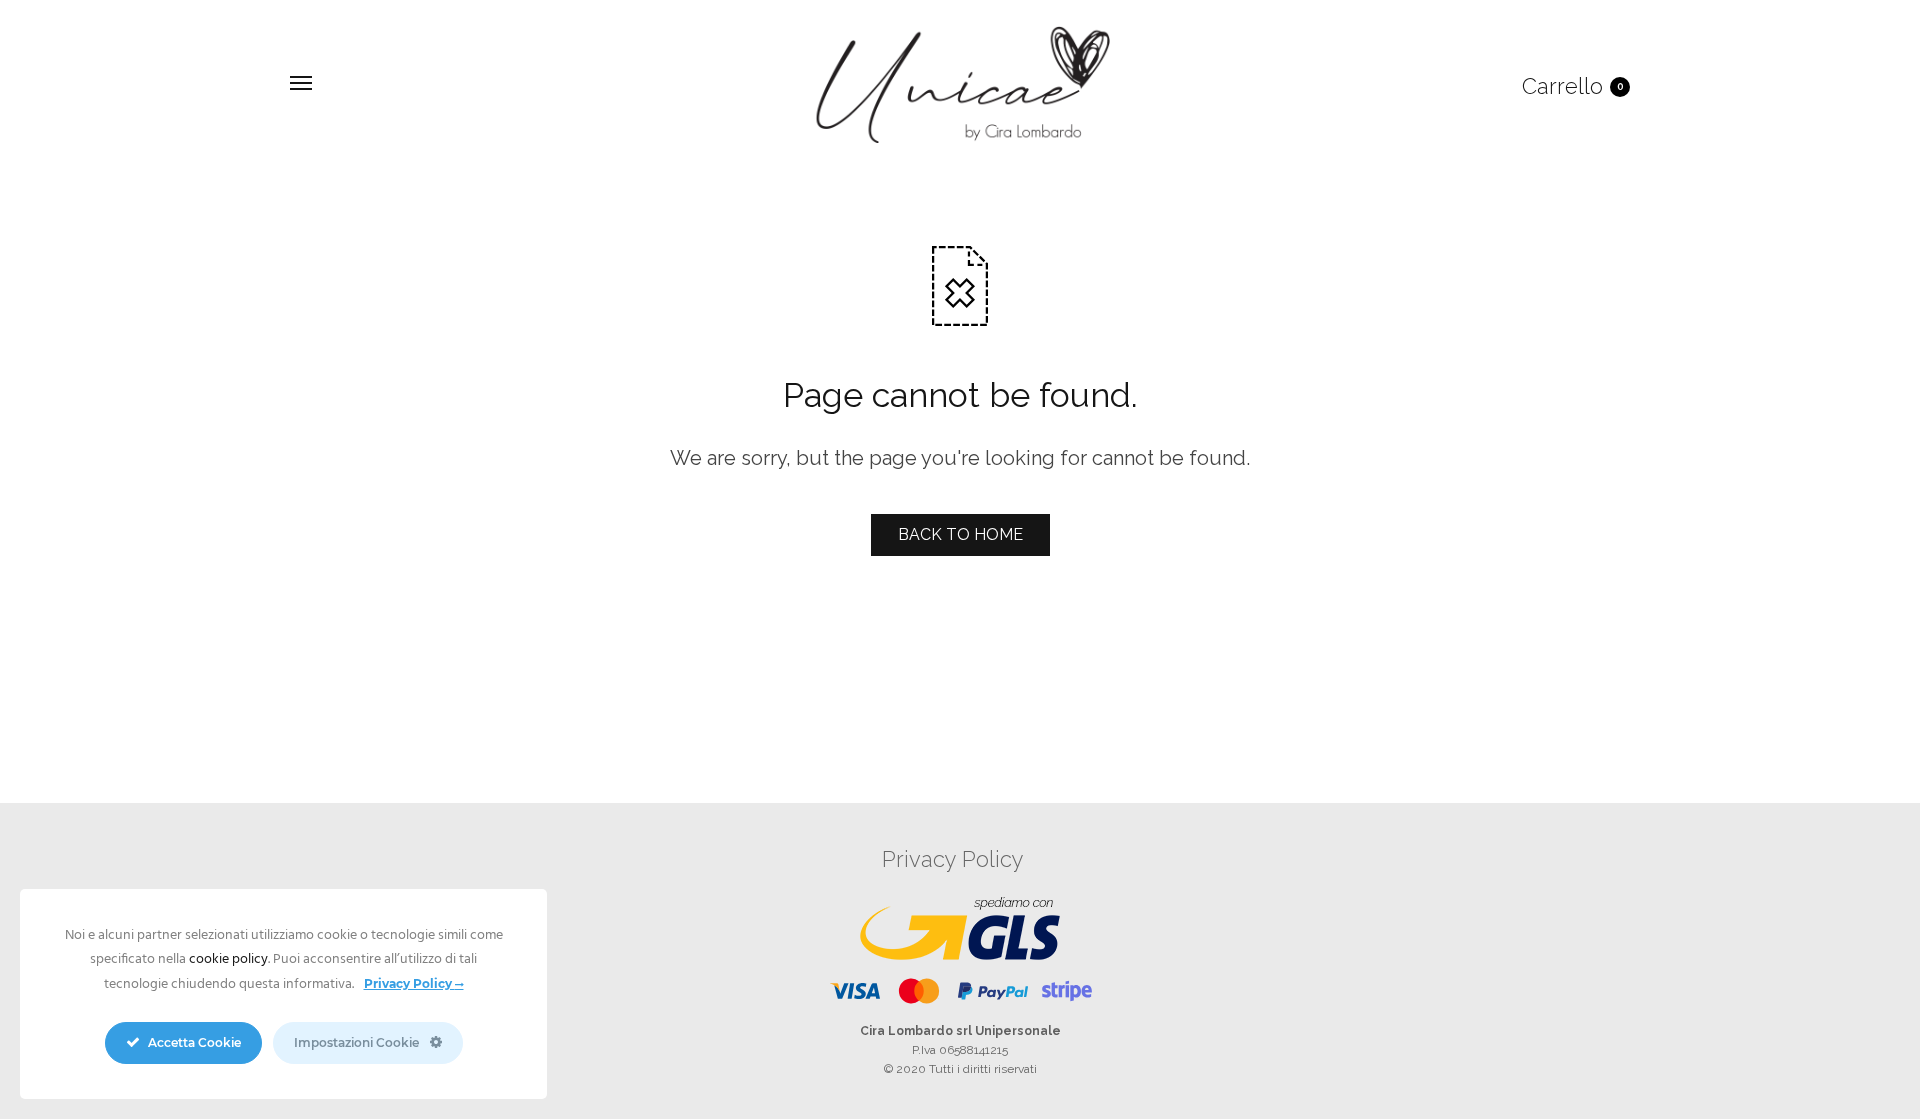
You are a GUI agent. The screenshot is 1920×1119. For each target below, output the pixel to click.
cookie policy (228, 959)
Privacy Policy (953, 859)
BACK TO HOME (960, 534)
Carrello (1573, 86)
